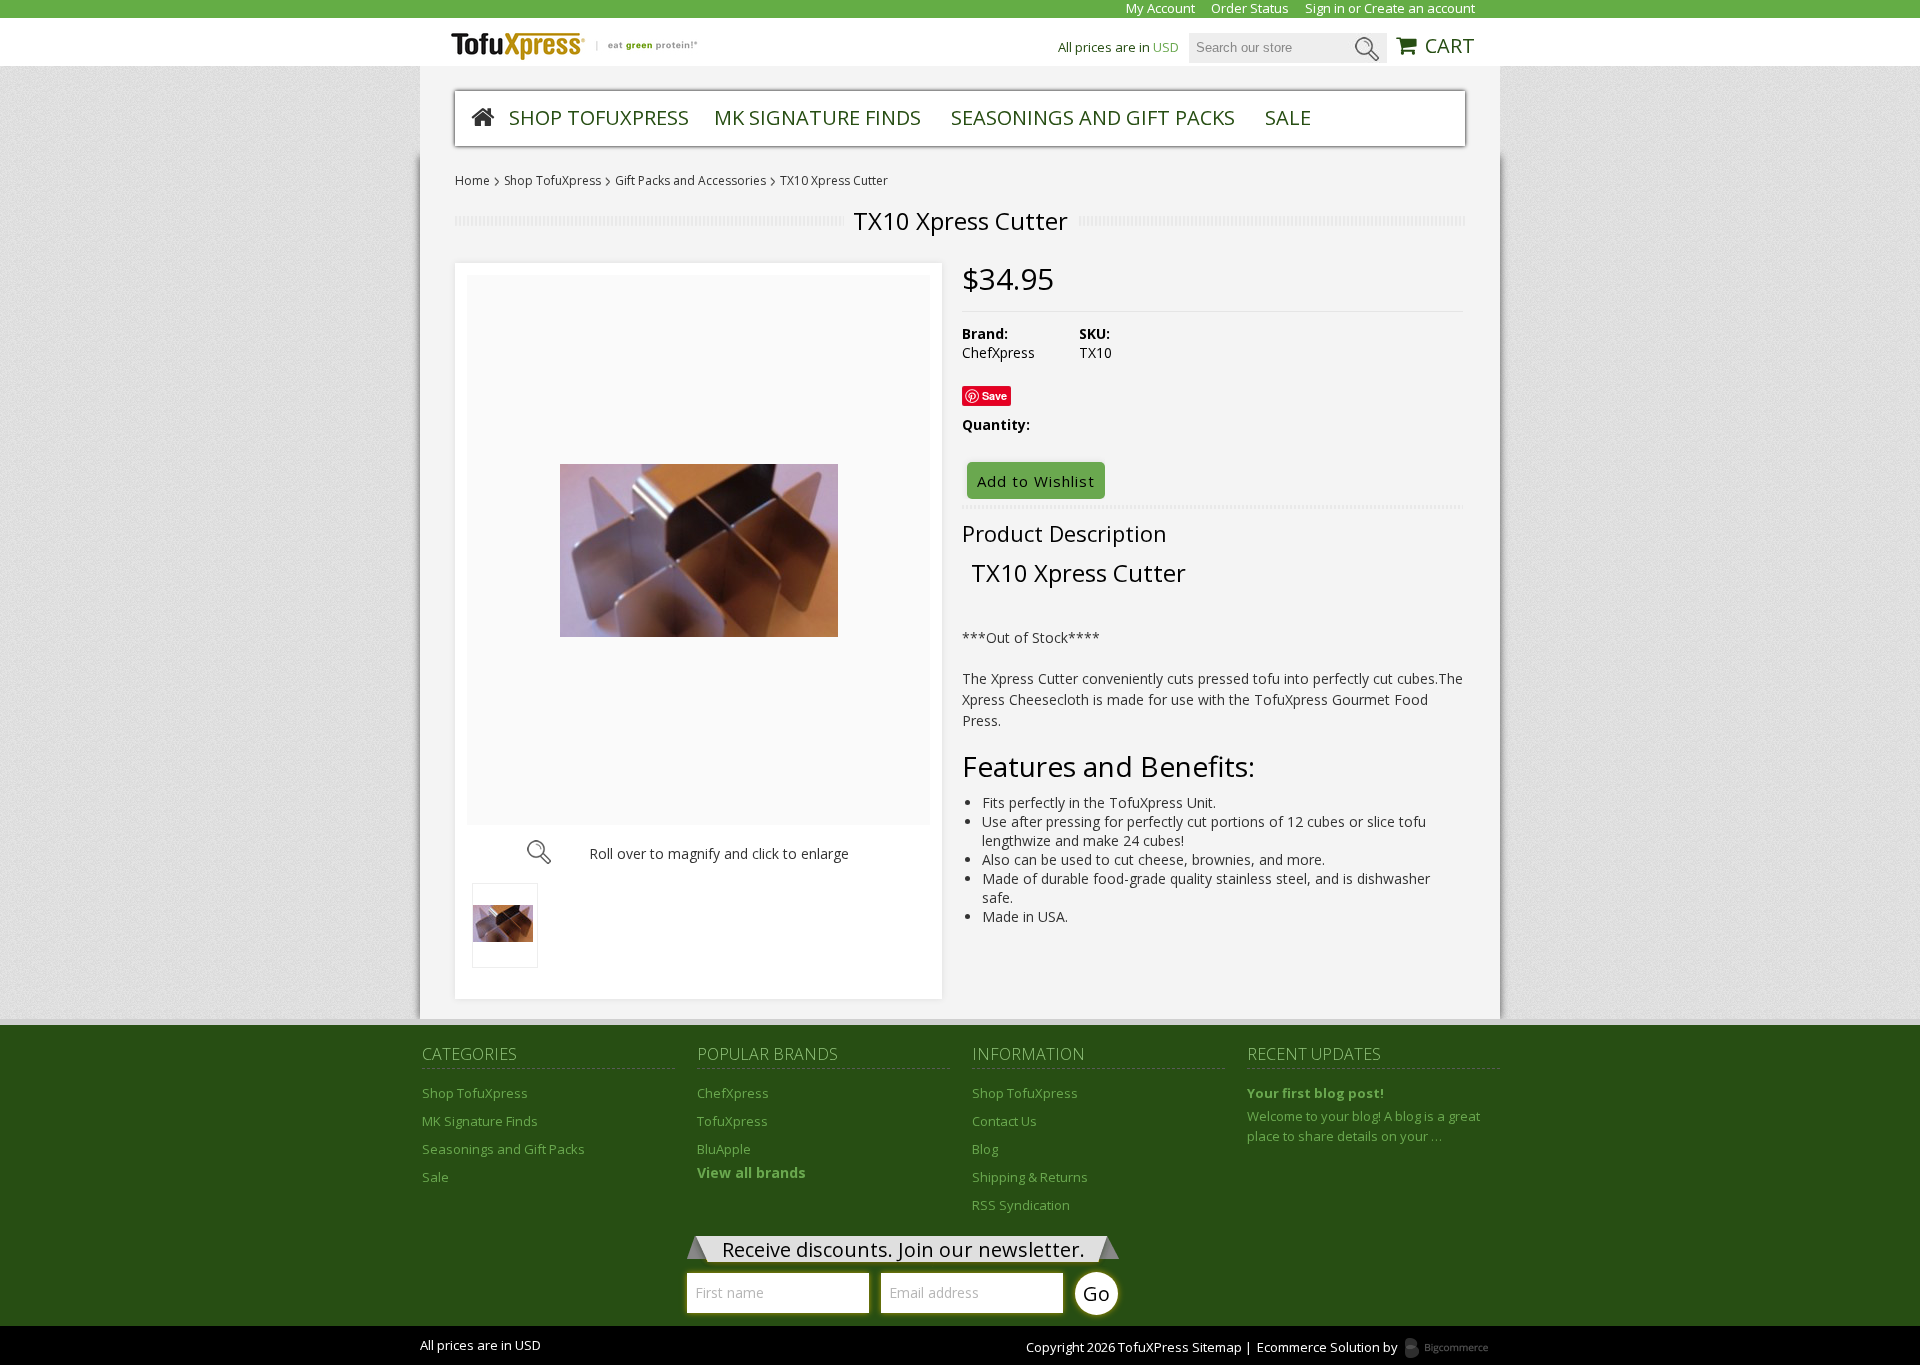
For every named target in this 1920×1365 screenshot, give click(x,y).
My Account (1160, 8)
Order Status (1250, 8)
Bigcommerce (1452, 1349)
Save (994, 395)
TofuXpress (732, 1121)
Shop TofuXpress (599, 117)
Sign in (1325, 8)
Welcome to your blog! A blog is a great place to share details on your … (1363, 1126)
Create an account (1419, 8)
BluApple (724, 1149)
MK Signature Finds (817, 117)
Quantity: (996, 425)
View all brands (751, 1172)
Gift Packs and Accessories (690, 181)
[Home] (482, 116)
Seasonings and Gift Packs (1093, 117)
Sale (1288, 117)
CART (1450, 46)
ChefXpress (733, 1093)
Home (472, 181)
